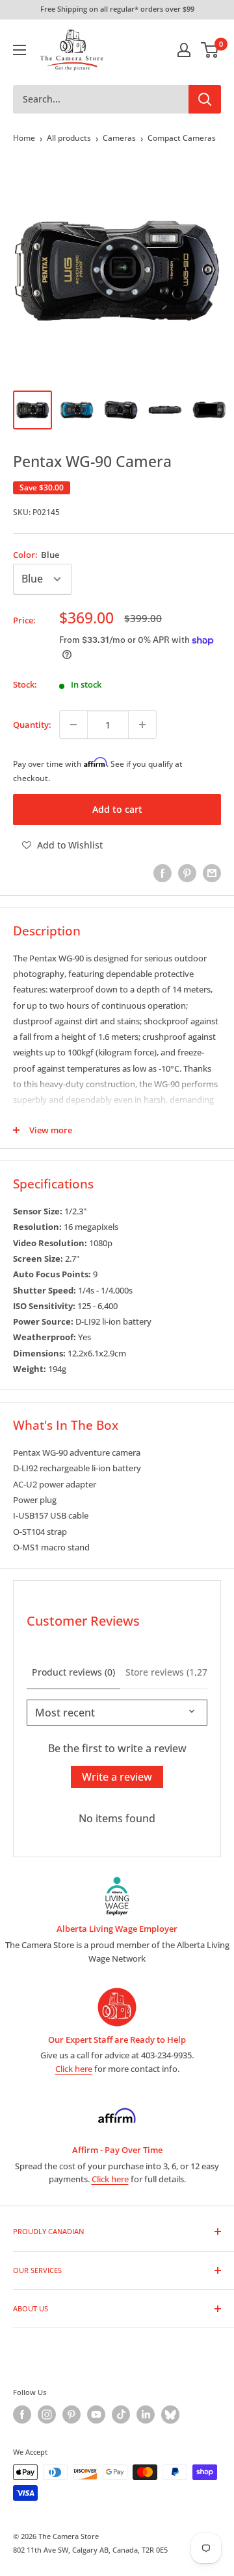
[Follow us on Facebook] (22, 2414)
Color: (36, 555)
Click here (74, 2069)
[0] (210, 50)
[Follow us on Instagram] (47, 2414)
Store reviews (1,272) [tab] (170, 1672)
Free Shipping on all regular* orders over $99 (117, 9)
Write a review (117, 1777)
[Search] (205, 99)
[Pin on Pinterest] (187, 873)
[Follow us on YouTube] (96, 2414)
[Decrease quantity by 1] (73, 725)
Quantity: (32, 725)
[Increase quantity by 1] (142, 725)
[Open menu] (19, 50)
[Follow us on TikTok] (121, 2414)
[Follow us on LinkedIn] (146, 2414)
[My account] (184, 50)
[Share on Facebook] (162, 873)
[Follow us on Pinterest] (71, 2414)
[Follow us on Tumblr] (170, 2414)
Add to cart (117, 809)
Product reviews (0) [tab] (73, 1672)
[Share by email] (212, 873)
